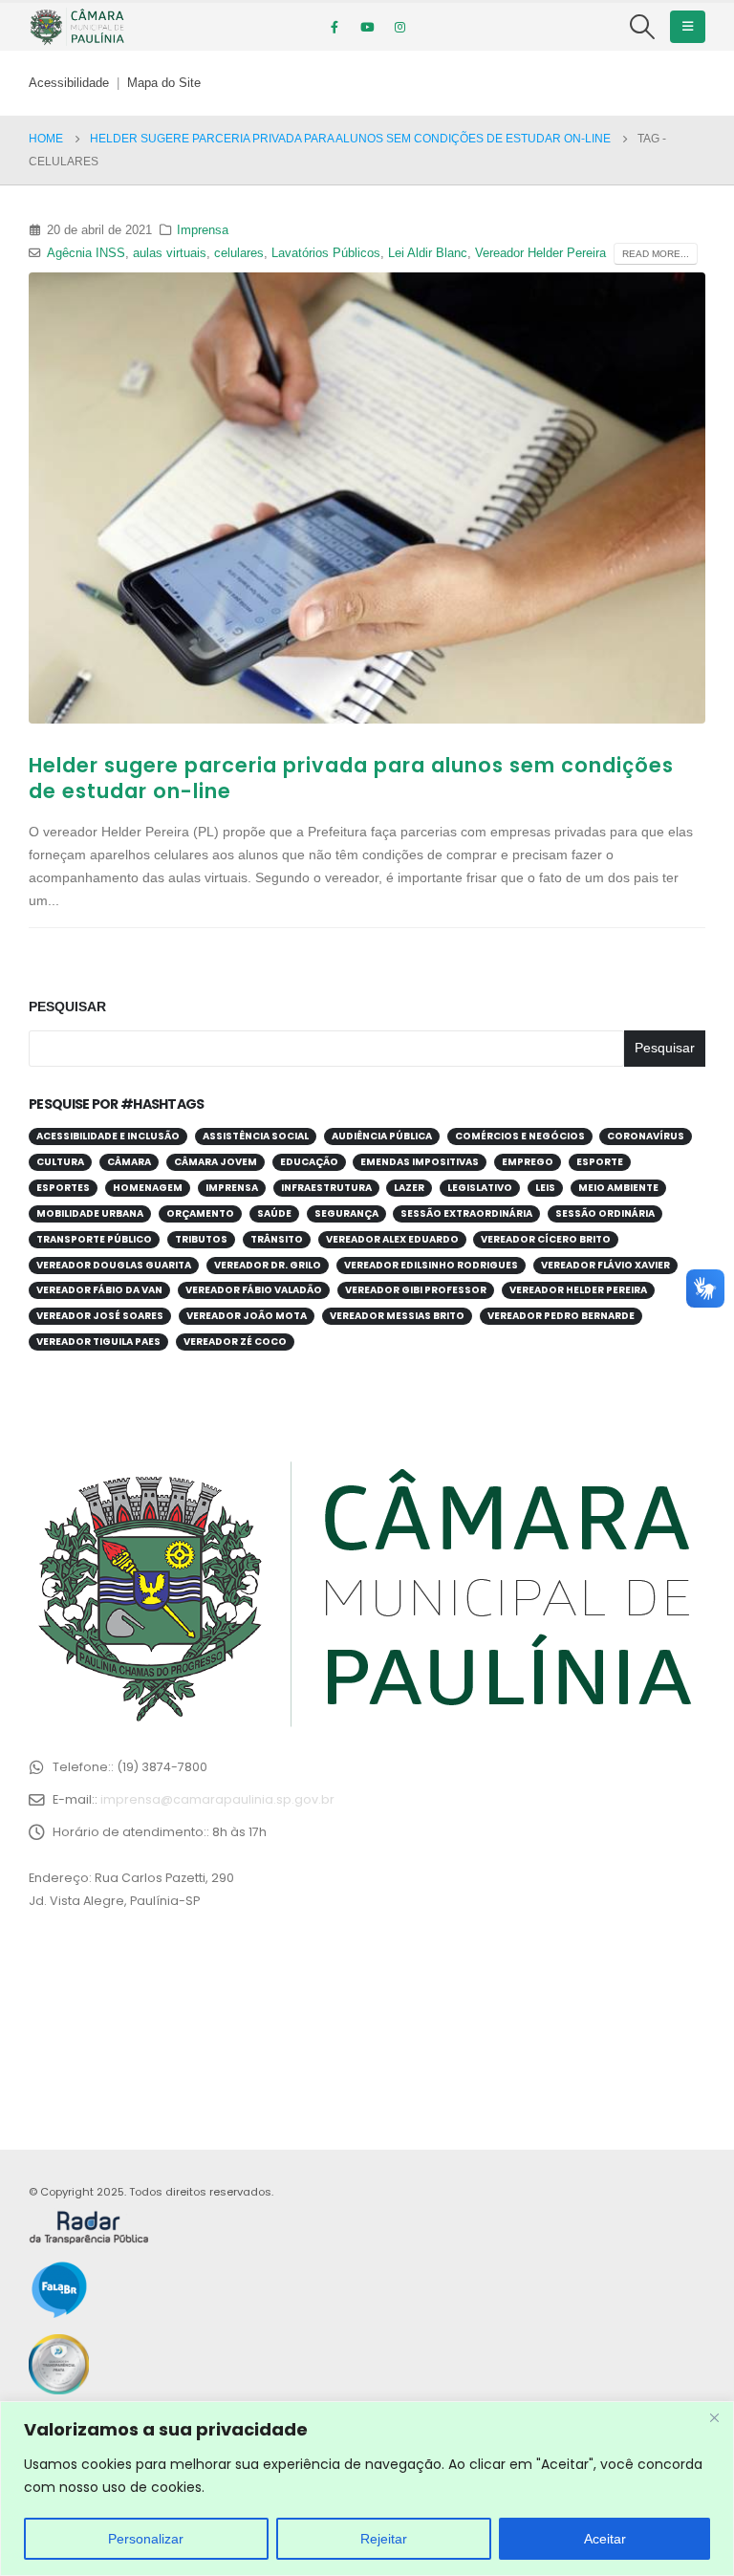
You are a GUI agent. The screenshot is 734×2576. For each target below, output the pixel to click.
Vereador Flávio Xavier (605, 1265)
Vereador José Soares (100, 1316)
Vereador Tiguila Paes (98, 1342)
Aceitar (605, 2539)
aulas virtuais (170, 253)
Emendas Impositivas (420, 1162)
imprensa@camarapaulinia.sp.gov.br (217, 1799)
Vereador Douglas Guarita (114, 1265)
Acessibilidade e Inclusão (108, 1136)
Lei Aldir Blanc (428, 253)
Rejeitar (384, 2539)
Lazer (409, 1188)
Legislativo (480, 1188)
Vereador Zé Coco (235, 1342)
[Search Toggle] (643, 27)
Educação (309, 1162)
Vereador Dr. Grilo (268, 1265)
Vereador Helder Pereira (540, 253)
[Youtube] (367, 27)
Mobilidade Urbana (90, 1213)
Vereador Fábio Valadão (254, 1290)
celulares (239, 253)
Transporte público (94, 1239)
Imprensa (203, 230)
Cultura (60, 1162)
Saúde (274, 1213)
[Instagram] (399, 27)
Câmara (129, 1162)
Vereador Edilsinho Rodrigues (431, 1265)
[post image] (367, 498)
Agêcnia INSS (86, 253)
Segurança (346, 1213)
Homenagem (148, 1188)
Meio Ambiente (618, 1188)
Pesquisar (67, 1007)
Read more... (656, 254)
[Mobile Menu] (688, 27)
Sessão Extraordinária (466, 1213)
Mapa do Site (164, 83)
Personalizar (146, 2539)
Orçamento (200, 1213)
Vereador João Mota (247, 1316)
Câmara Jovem (216, 1162)
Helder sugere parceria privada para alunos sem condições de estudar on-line (351, 778)
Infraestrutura (326, 1188)
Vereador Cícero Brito (546, 1239)
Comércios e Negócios (520, 1136)
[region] (367, 2489)
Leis (545, 1188)
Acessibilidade (69, 83)
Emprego (528, 1162)
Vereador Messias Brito (397, 1316)
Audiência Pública (382, 1136)
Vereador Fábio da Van (99, 1290)
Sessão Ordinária (605, 1213)
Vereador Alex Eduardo (392, 1239)
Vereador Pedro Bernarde (561, 1316)
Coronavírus (646, 1136)
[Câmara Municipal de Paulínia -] (76, 27)
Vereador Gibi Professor (416, 1290)
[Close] (714, 2417)
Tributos (201, 1239)
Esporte (600, 1162)
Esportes (63, 1188)
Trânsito (277, 1239)
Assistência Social (256, 1136)
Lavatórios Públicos (326, 253)
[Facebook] (335, 27)
